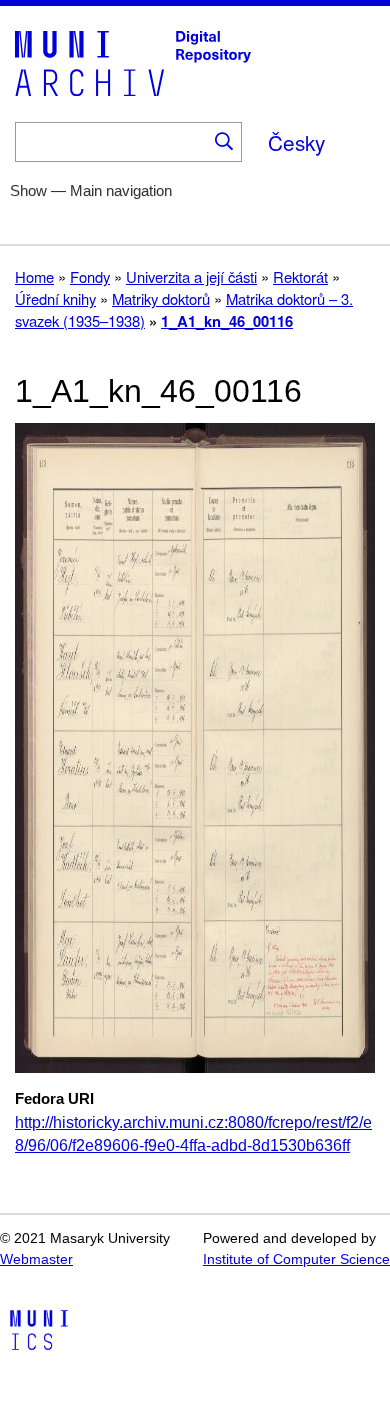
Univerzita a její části (191, 276)
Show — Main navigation (91, 191)
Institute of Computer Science (296, 1259)
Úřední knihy (55, 298)
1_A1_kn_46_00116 (227, 321)
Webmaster (36, 1259)
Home (34, 276)
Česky (296, 142)
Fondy (90, 276)
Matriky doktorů (161, 298)
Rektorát (300, 276)
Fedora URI (54, 1099)
